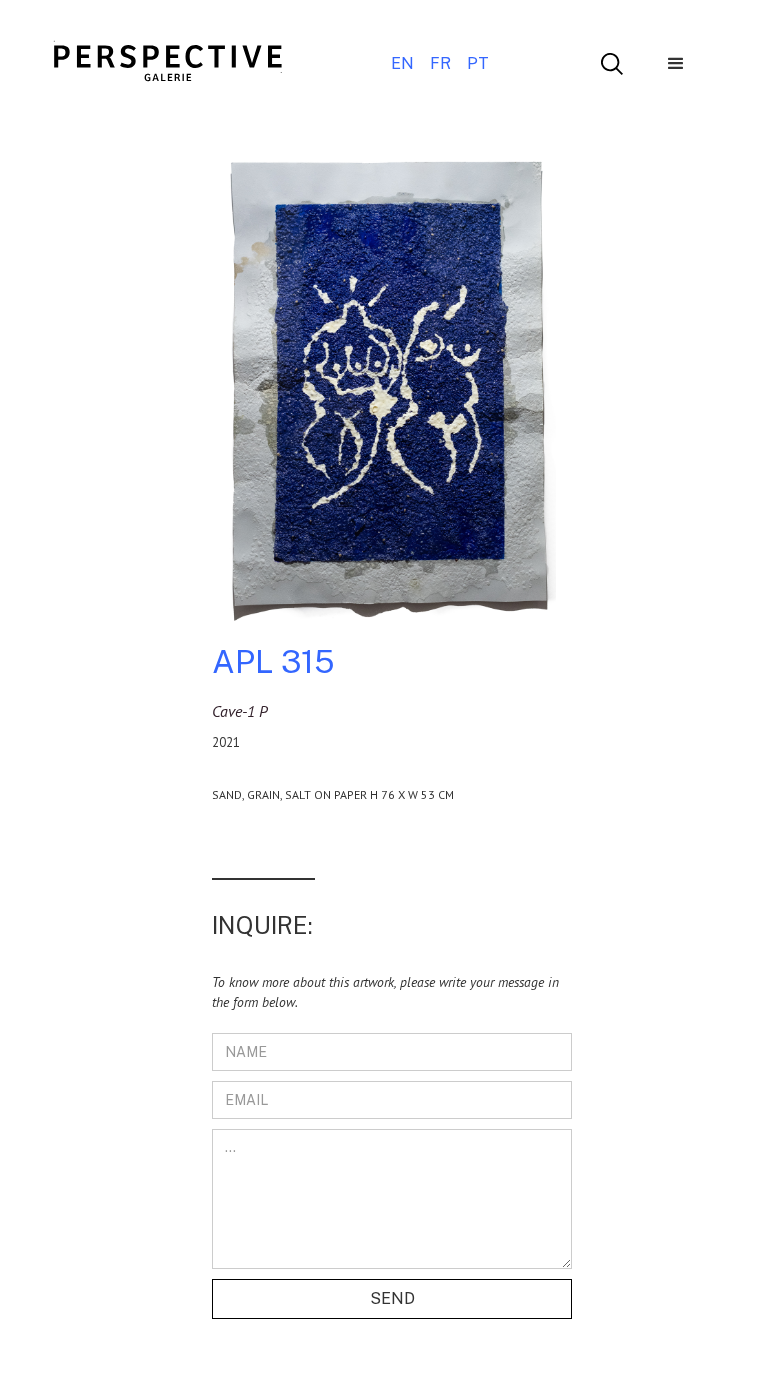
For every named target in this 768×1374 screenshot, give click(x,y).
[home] (168, 64)
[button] (676, 64)
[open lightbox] (384, 395)
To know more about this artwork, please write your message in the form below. (385, 992)
